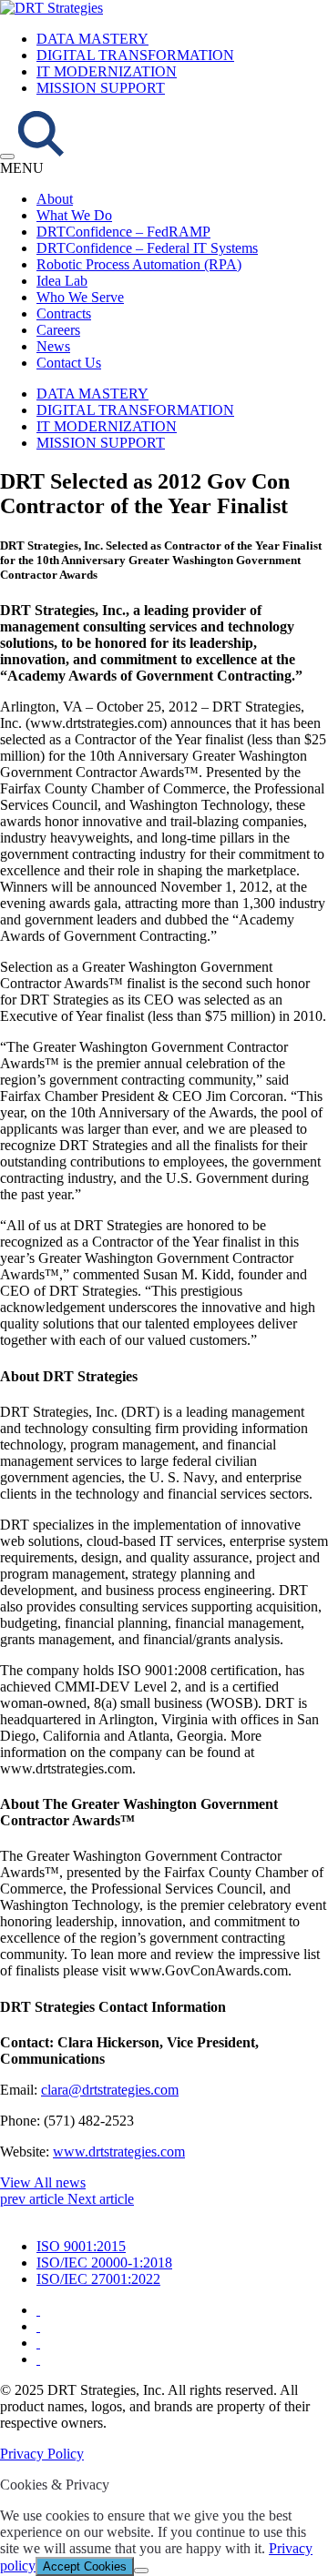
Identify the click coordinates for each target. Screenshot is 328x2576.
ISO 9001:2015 (81, 2246)
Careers (58, 330)
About (55, 199)
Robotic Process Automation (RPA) (139, 264)
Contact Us (69, 363)
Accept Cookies (85, 2566)
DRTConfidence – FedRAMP (123, 232)
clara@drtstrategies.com (110, 2090)
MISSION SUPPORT (101, 88)
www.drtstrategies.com (119, 2152)
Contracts (64, 313)
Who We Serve (80, 297)
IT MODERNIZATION (107, 71)
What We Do (74, 215)
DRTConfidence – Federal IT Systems (147, 248)
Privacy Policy (42, 2454)
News (53, 346)
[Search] (41, 152)
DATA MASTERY (92, 39)
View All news (43, 2182)
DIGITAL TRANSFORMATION (135, 55)
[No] (141, 2571)
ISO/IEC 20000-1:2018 (104, 2263)
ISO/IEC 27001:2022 (98, 2279)
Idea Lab (62, 281)
